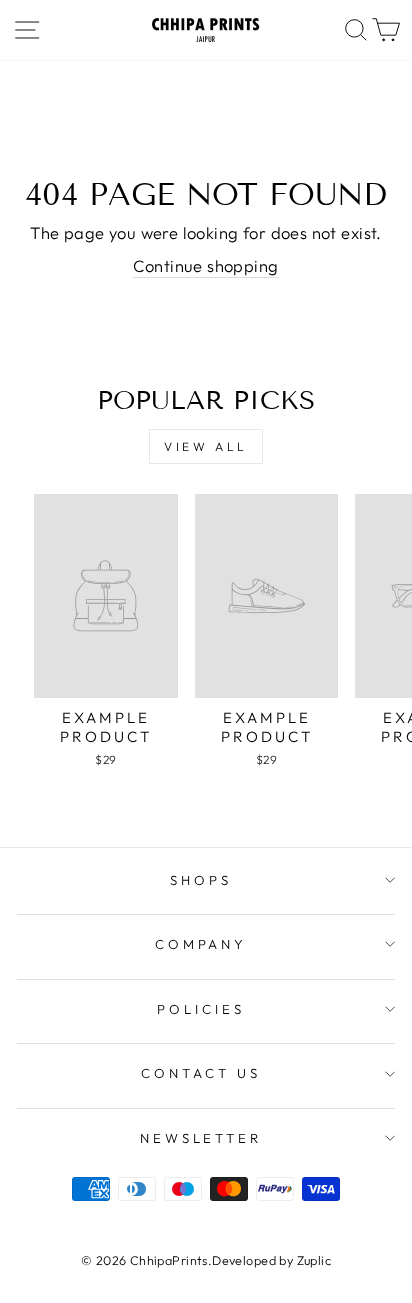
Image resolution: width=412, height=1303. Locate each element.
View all (206, 446)
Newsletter (201, 1138)
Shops (201, 880)
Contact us (201, 1073)
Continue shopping (205, 265)
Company (201, 944)
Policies (201, 1009)
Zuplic (314, 1260)
